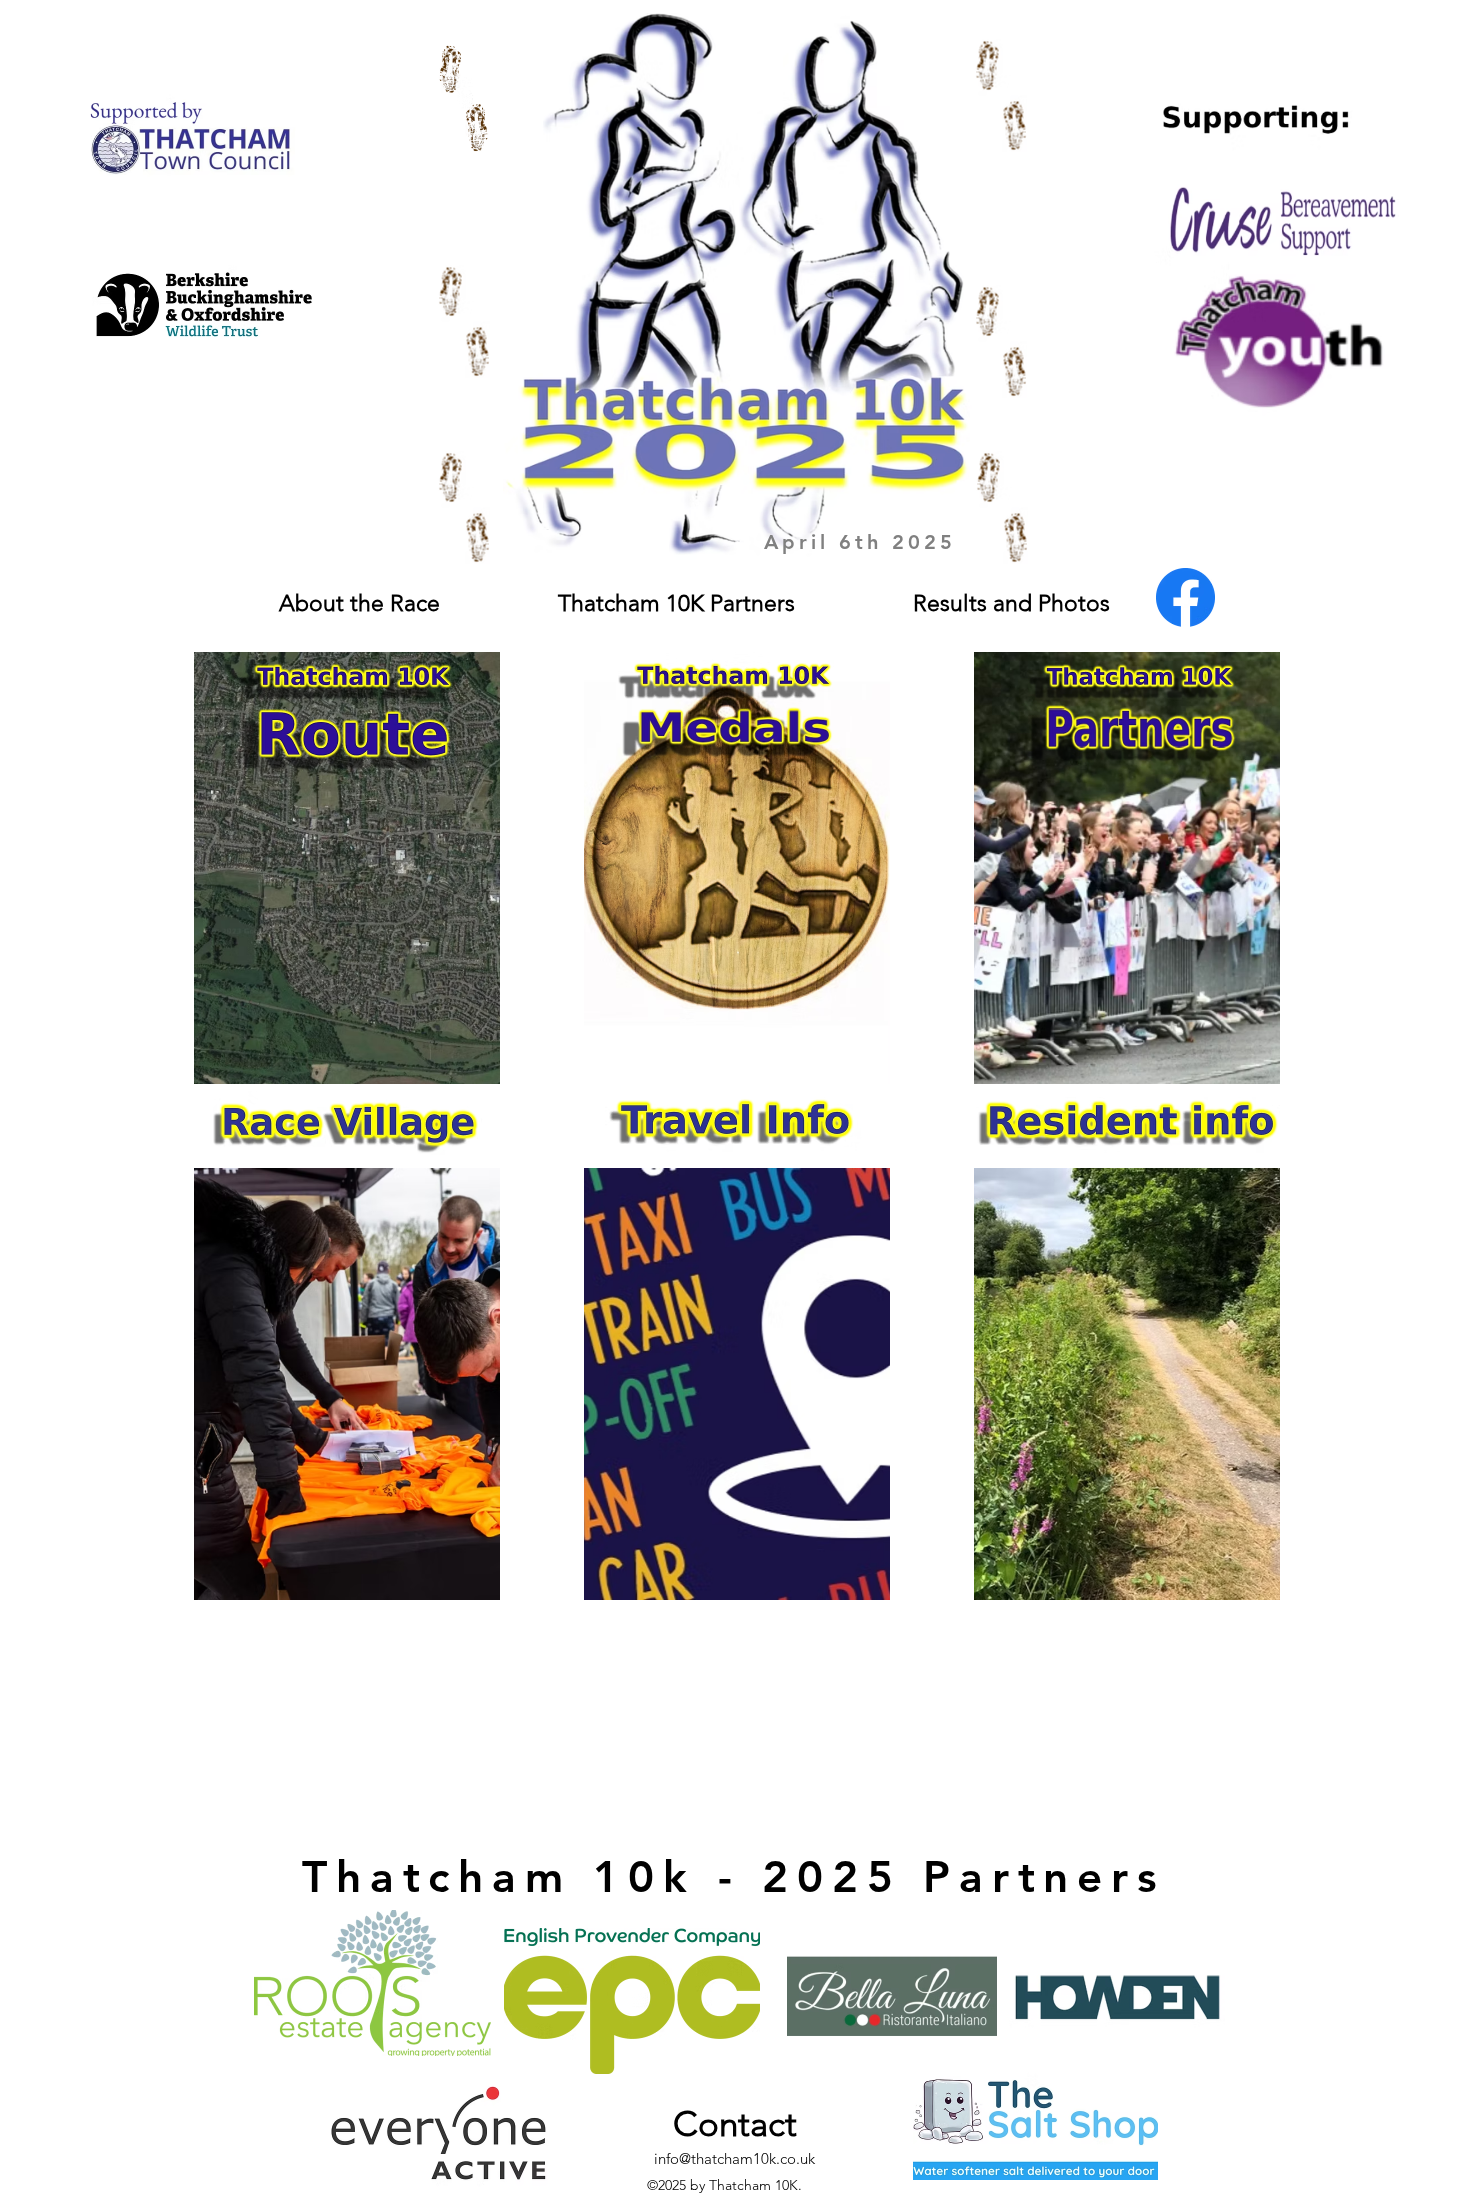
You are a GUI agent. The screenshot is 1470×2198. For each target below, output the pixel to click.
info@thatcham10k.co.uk (734, 2158)
